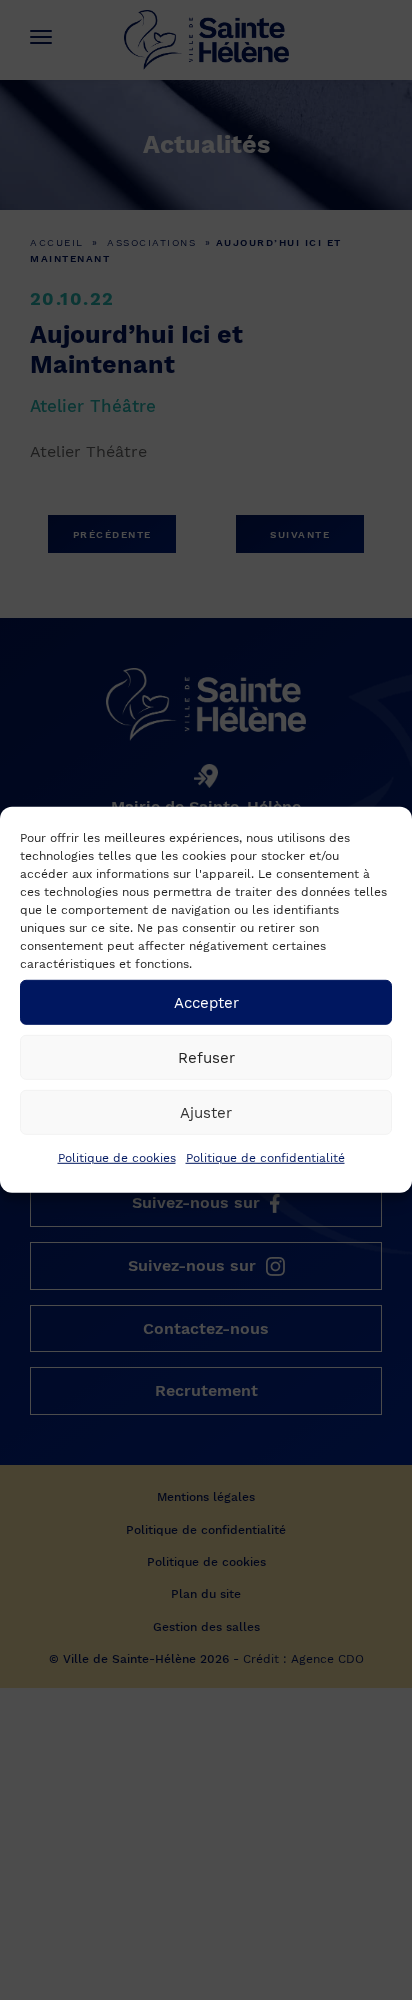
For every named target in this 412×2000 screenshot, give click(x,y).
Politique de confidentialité (265, 1158)
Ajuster (206, 1112)
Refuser (206, 1057)
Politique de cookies (117, 1158)
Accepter (206, 1002)
